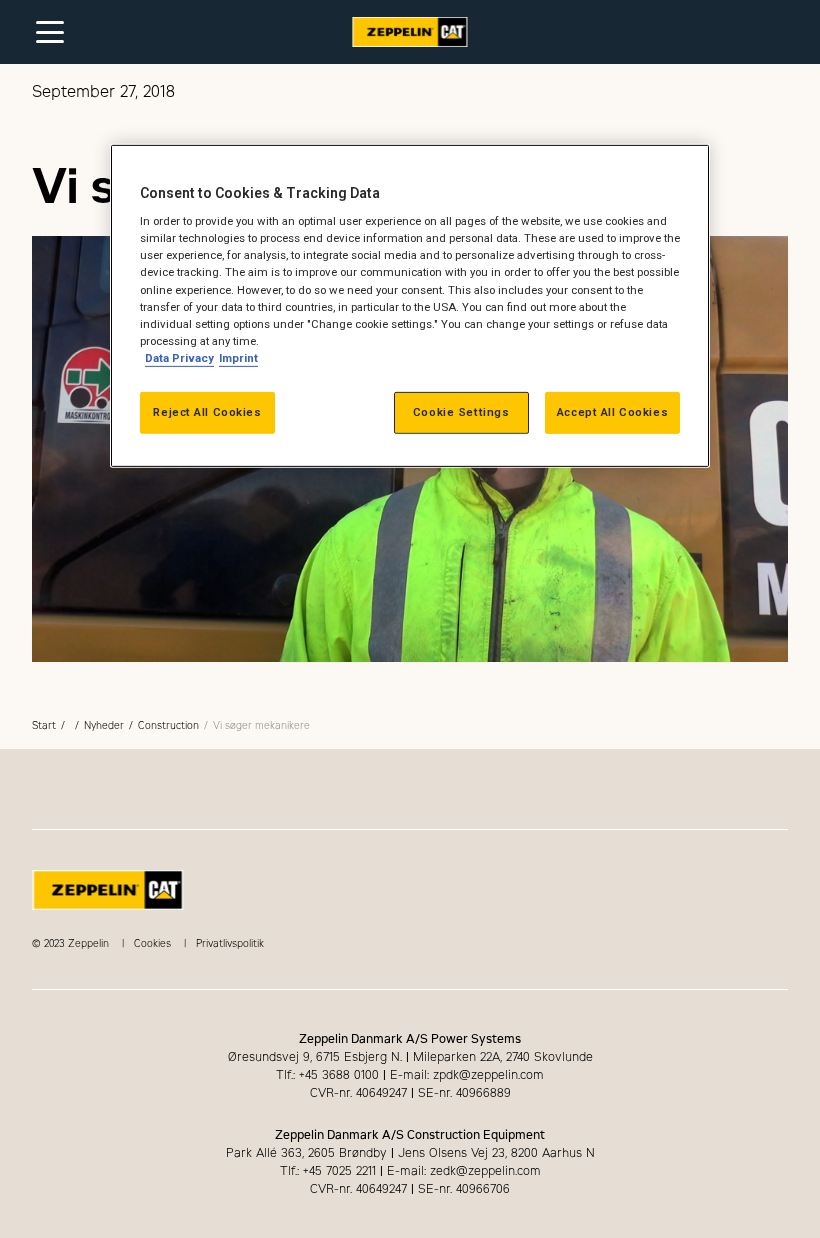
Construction (168, 725)
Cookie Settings (461, 412)
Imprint (238, 358)
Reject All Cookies (207, 412)
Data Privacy (179, 358)
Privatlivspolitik (230, 943)
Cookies (152, 943)
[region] (410, 306)
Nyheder (104, 725)
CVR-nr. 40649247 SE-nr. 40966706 (410, 1189)
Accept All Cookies (612, 412)
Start (44, 725)
